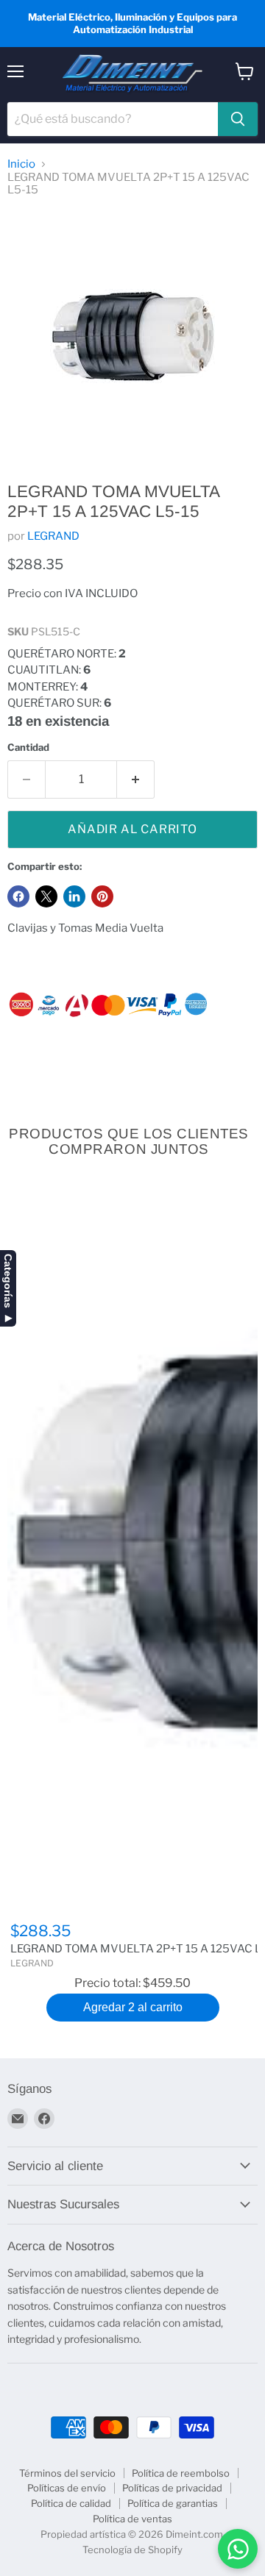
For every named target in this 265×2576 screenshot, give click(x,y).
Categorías (8, 1281)
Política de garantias (173, 2503)
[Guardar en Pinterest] (102, 896)
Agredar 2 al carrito (133, 2007)
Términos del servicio (67, 2473)
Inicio (21, 164)
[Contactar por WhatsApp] (238, 2549)
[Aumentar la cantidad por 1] (136, 779)
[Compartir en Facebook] (18, 896)
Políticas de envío (67, 2488)
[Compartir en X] (46, 896)
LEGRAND (53, 536)
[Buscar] (238, 119)
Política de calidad (71, 2503)
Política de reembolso (181, 2473)
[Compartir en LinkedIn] (74, 896)
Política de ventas (132, 2519)
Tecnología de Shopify (132, 2550)
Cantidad (28, 748)
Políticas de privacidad (172, 2488)
